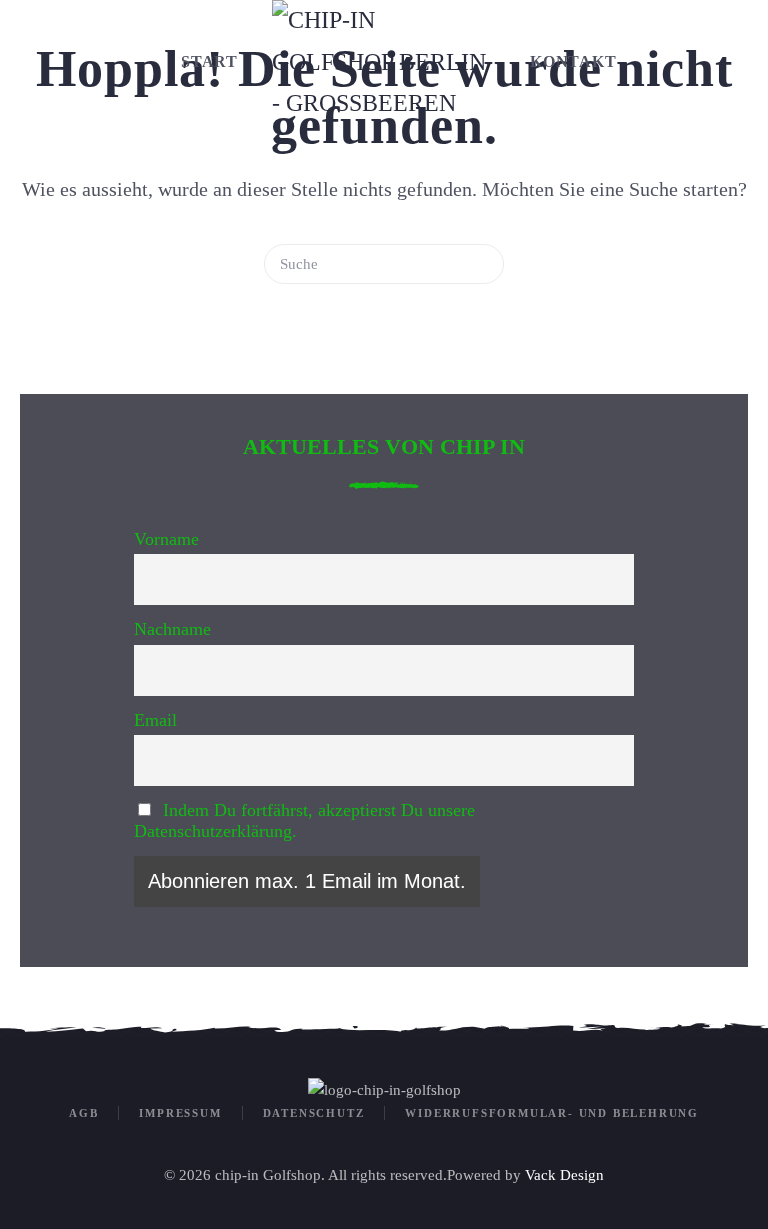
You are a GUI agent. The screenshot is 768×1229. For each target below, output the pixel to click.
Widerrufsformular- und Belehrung (552, 1113)
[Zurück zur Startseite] (384, 62)
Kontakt (573, 61)
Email (155, 720)
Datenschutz (314, 1113)
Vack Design (564, 1175)
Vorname (166, 539)
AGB (83, 1113)
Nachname (172, 629)
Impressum (180, 1113)
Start (209, 61)
